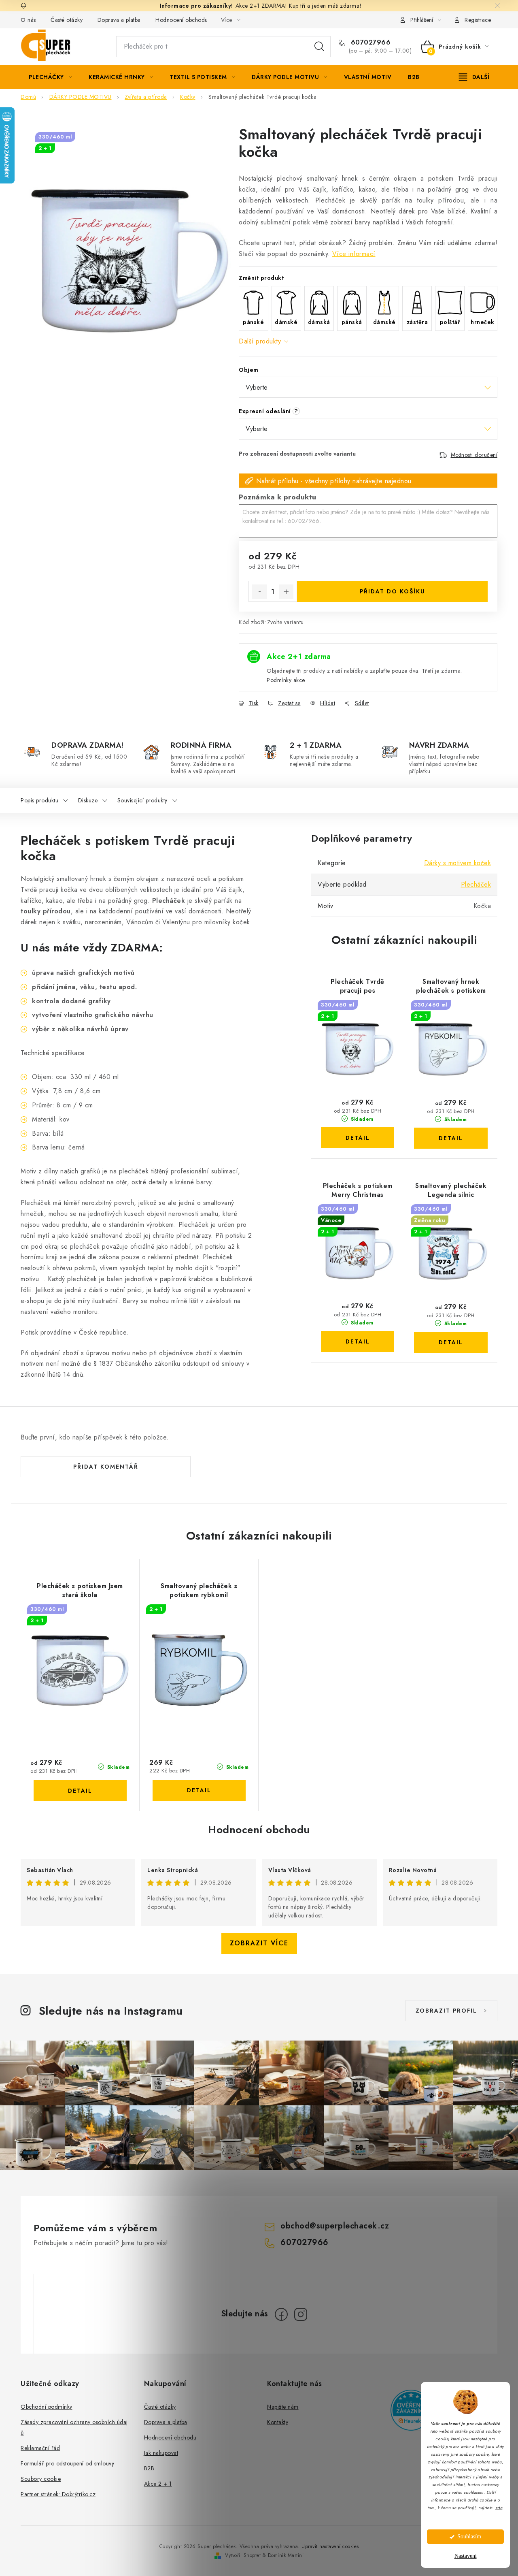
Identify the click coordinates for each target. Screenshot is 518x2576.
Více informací (354, 254)
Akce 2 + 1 (158, 2484)
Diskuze (88, 800)
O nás (28, 20)
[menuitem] (50, 77)
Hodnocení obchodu (182, 20)
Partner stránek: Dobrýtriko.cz (58, 2494)
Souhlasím (469, 2537)
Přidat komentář (106, 1467)
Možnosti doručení (474, 455)
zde (499, 2508)
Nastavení (466, 2556)
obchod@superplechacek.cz (335, 2226)
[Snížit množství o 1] (259, 592)
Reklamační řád (40, 2448)
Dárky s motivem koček (458, 863)
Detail (358, 1138)
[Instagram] (301, 2314)
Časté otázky (67, 20)
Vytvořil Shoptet (243, 2555)
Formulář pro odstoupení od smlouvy (67, 2463)
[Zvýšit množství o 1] (286, 592)
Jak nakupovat (161, 2453)
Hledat (319, 47)
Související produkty (142, 800)
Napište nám (283, 2407)
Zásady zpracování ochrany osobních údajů (74, 2427)
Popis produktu (39, 800)
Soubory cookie (41, 2479)
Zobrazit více (259, 1943)
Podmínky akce (286, 680)
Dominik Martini (286, 2555)
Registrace (478, 20)
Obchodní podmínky (47, 2407)
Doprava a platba (119, 20)
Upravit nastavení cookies (330, 2546)
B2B (149, 2468)
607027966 (369, 43)
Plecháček (476, 884)
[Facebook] (281, 2314)
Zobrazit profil (446, 2011)
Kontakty (278, 2422)
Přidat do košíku (393, 591)
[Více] (474, 77)
